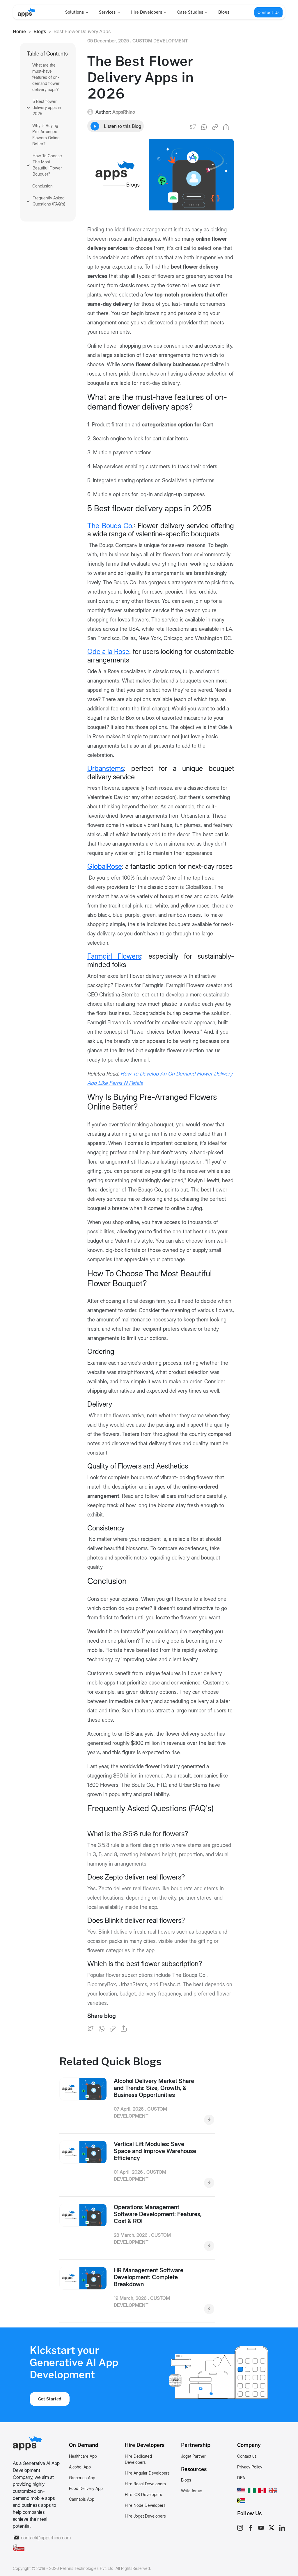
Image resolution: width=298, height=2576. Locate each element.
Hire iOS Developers (143, 2494)
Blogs (224, 12)
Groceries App (82, 2478)
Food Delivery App (86, 2488)
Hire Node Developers (145, 2505)
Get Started (50, 2399)
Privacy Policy (250, 2467)
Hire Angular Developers (147, 2473)
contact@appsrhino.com (41, 2538)
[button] (241, 2489)
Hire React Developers (145, 2484)
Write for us (192, 2491)
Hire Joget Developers (145, 2516)
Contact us (247, 2456)
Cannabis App (82, 2499)
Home (19, 31)
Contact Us (268, 12)
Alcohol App (80, 2467)
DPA (241, 2478)
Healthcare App (83, 2456)
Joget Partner (193, 2456)
